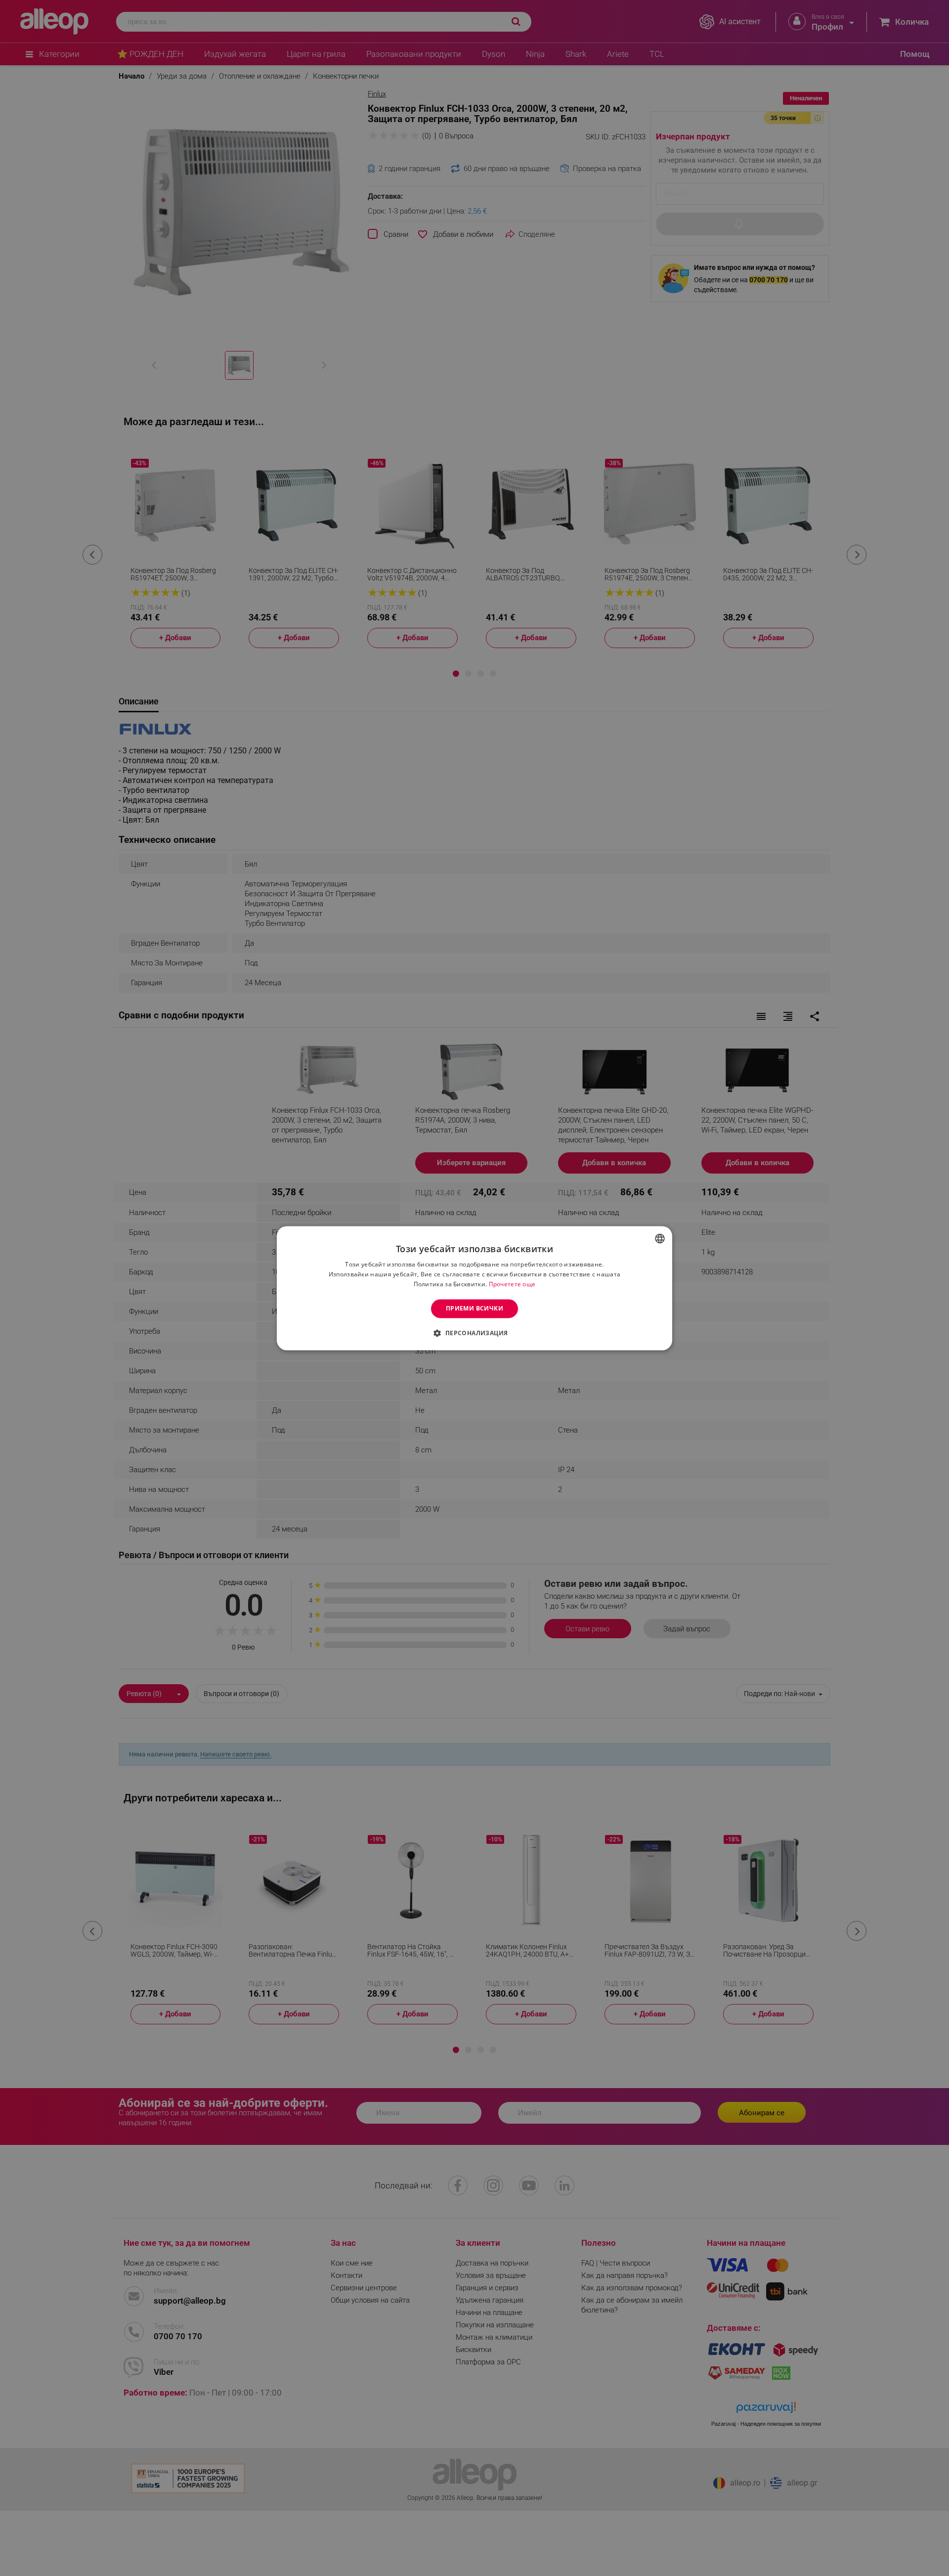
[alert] (474, 1288)
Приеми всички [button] (474, 1308)
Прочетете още (512, 1284)
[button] (474, 1333)
